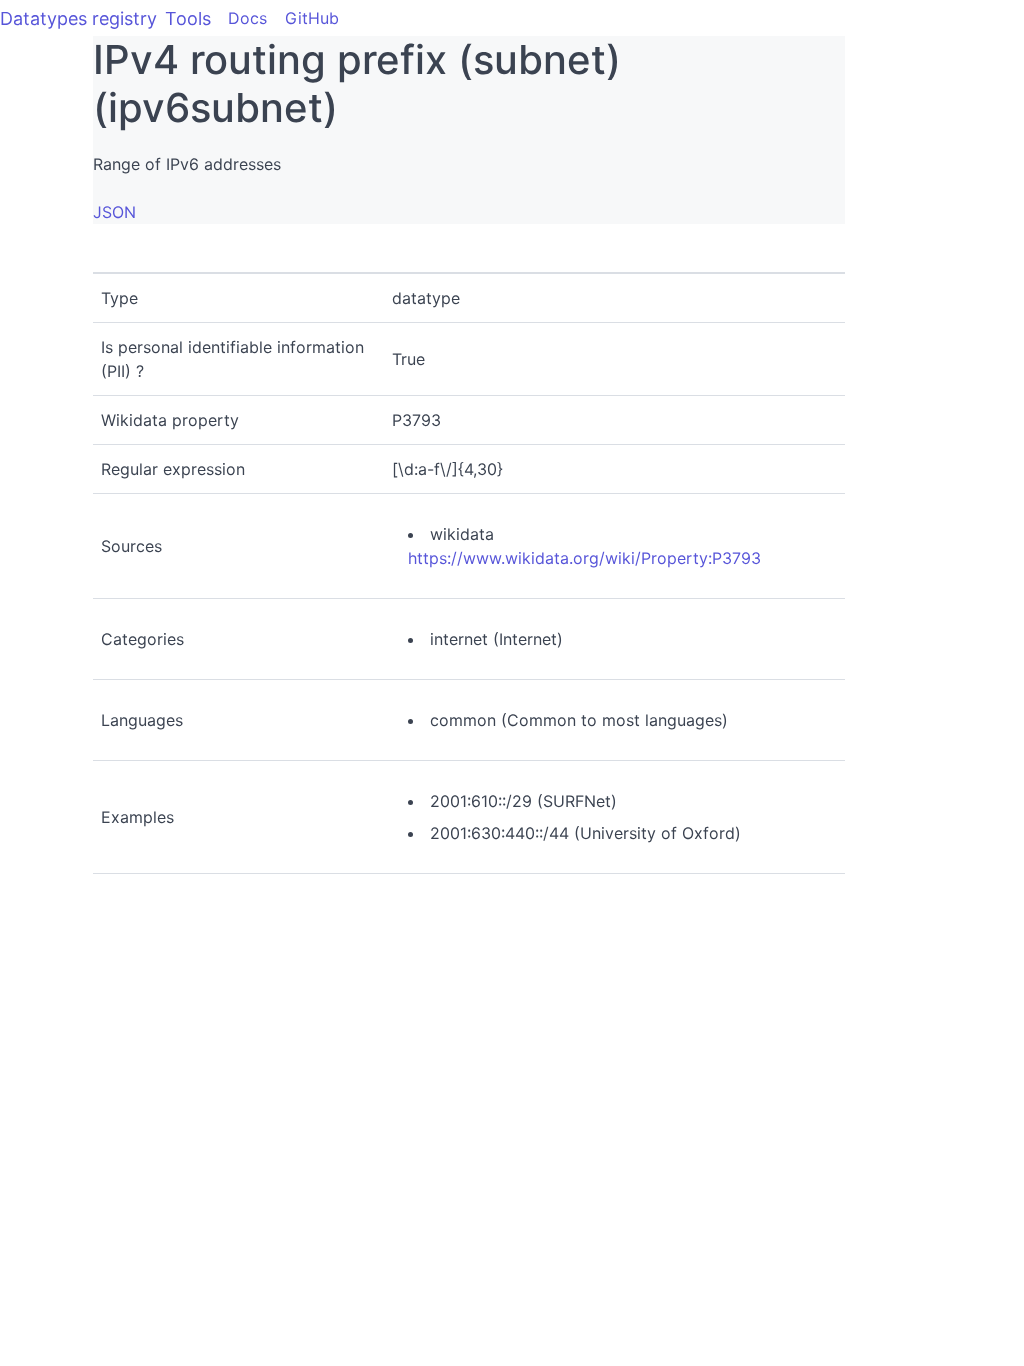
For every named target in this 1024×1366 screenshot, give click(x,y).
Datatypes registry (78, 18)
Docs (247, 18)
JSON (114, 212)
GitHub (312, 18)
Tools (188, 18)
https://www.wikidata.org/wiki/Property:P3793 (584, 558)
